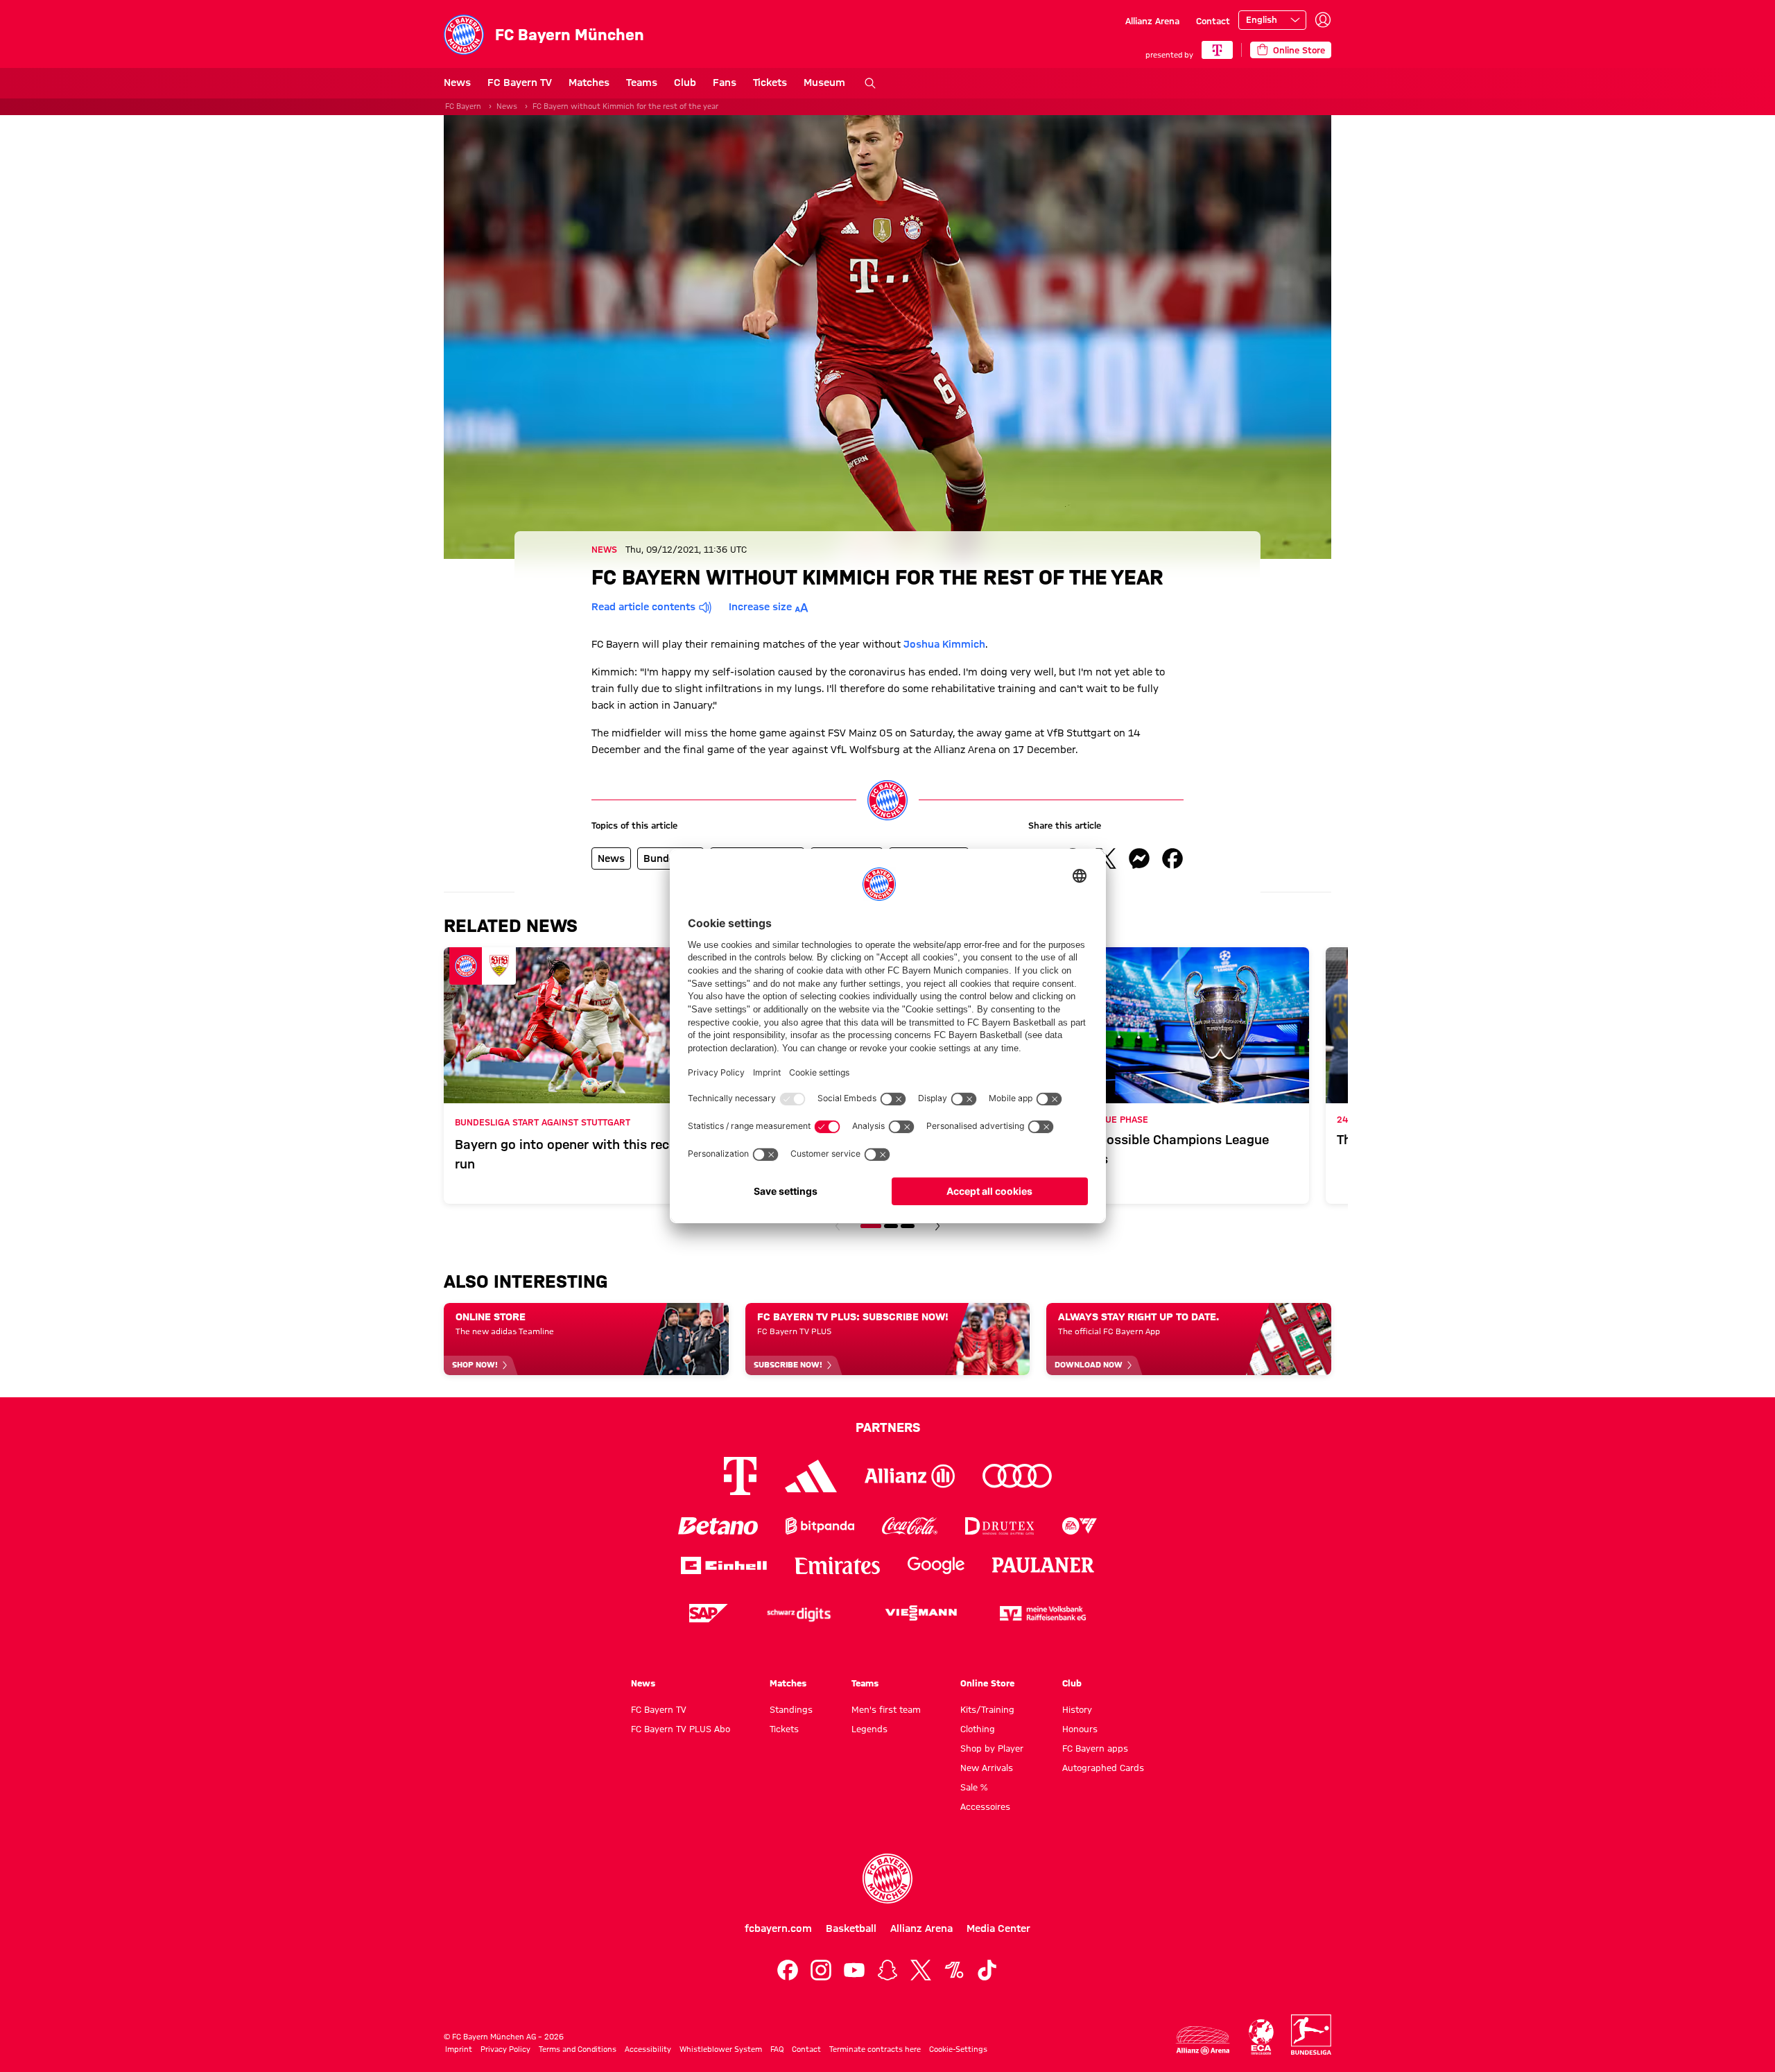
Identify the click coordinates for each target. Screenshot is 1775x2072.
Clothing (978, 1729)
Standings (791, 1709)
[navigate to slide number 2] (891, 1226)
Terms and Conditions (578, 2049)
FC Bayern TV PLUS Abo (681, 1729)
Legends (869, 1729)
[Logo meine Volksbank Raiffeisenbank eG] (1043, 1613)
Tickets (770, 83)
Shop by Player (992, 1748)
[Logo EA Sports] (1080, 1526)
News (457, 83)
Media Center (998, 1928)
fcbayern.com (778, 1928)
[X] (921, 1970)
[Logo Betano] (718, 1526)
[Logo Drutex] (999, 1526)
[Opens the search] (870, 83)
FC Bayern (463, 106)
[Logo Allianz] (910, 1476)
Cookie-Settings (958, 2049)
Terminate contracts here (875, 2049)
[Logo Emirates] (837, 1565)
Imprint (459, 2049)
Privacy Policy (505, 2049)
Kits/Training (987, 1709)
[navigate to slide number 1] (871, 1226)
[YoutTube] (854, 1970)
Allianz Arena (1152, 21)
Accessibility (648, 2049)
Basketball (851, 1928)
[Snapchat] (887, 1970)
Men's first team (886, 1709)
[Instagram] (821, 1970)
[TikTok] (987, 1970)
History (1077, 1709)
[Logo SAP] (709, 1613)
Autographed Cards (1103, 1768)
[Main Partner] (1217, 50)
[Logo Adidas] (811, 1476)
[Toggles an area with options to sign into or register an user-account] (1323, 20)
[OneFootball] (954, 1970)
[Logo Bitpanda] (820, 1526)
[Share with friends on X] (1106, 858)
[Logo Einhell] (724, 1565)
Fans (725, 83)
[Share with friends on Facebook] (1172, 858)
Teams (642, 83)
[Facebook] (788, 1970)
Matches (589, 83)
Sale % (974, 1787)
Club (685, 83)
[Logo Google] (936, 1565)
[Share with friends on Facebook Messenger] (1139, 858)
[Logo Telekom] (740, 1476)
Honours (1080, 1729)
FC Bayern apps (1095, 1748)
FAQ (777, 2049)
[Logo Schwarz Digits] (799, 1613)
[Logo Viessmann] (921, 1613)
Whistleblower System (721, 2049)
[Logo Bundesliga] (1311, 2035)
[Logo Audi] (1017, 1476)
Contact (1213, 21)
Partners (888, 1427)
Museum (824, 83)
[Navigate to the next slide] (937, 1226)
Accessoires (985, 1806)
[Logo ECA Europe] (1261, 2037)
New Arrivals (987, 1768)
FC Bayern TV (520, 83)
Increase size (760, 607)
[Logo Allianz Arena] (1203, 2040)
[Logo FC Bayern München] (887, 1879)
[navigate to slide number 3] (908, 1226)
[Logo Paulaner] (1044, 1565)
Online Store (987, 1683)
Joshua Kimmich (944, 644)
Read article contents (643, 607)
